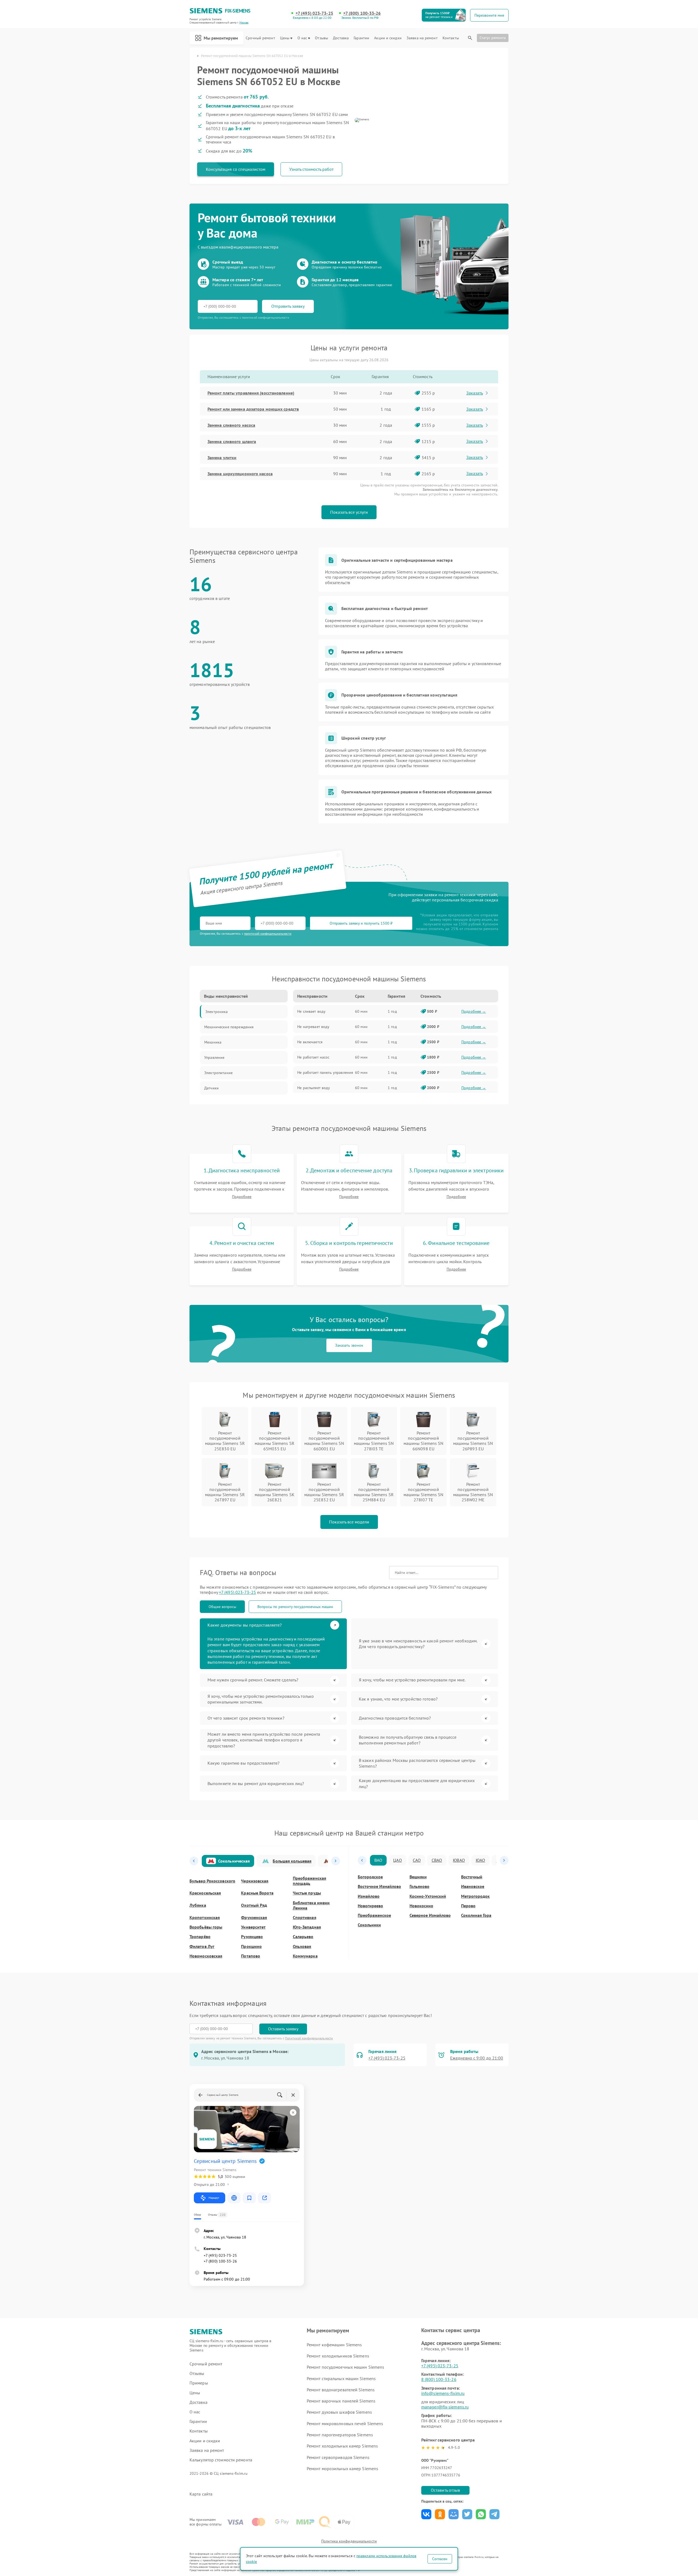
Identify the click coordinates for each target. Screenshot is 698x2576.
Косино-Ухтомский (428, 1896)
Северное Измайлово (430, 1915)
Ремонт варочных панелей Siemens (341, 2401)
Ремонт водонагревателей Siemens (341, 2390)
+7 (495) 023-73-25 (314, 13)
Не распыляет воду (314, 1088)
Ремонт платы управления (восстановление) (251, 393)
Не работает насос (313, 1057)
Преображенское (374, 1915)
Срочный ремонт (260, 38)
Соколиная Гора (476, 1915)
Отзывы (321, 38)
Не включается (310, 1042)
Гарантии (361, 38)
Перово (468, 1906)
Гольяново (419, 1886)
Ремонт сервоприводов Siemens (338, 2457)
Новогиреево (370, 1906)
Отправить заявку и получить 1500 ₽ (361, 923)
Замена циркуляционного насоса (240, 474)
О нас (302, 38)
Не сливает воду (311, 1011)
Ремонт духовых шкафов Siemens (339, 2412)
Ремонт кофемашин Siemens (334, 2345)
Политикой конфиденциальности (309, 2038)
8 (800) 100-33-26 (439, 2379)
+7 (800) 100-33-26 (362, 13)
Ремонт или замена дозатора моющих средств (253, 409)
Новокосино (421, 1906)
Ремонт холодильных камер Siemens (342, 2446)
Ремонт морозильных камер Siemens (342, 2469)
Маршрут (214, 2198)
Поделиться (426, 2514)
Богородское (370, 1877)
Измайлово (369, 1896)
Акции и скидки (388, 38)
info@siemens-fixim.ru (443, 2393)
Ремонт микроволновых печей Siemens (345, 2423)
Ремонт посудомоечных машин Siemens (345, 2367)
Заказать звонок (349, 1345)
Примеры (199, 2383)
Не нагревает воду (313, 1027)
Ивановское (473, 1886)
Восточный (472, 1877)
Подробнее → (474, 1011)
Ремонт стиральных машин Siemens (341, 2378)
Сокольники (369, 1925)
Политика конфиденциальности (349, 2541)
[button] (194, 1861)
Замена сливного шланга (232, 441)
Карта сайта (201, 2494)
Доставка (341, 38)
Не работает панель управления (325, 1072)
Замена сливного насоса (231, 425)
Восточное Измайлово (379, 1886)
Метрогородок (475, 1896)
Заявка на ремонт (422, 38)
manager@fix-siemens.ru (445, 2407)
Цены (285, 38)
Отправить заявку (288, 306)
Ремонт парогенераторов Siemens (340, 2435)
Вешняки (418, 1877)
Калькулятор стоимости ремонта (221, 2460)
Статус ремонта (493, 38)
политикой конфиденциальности (268, 933)
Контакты (451, 38)
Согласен (440, 2559)
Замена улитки (222, 458)
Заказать (475, 393)
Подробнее (242, 1197)
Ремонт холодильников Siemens (338, 2356)
